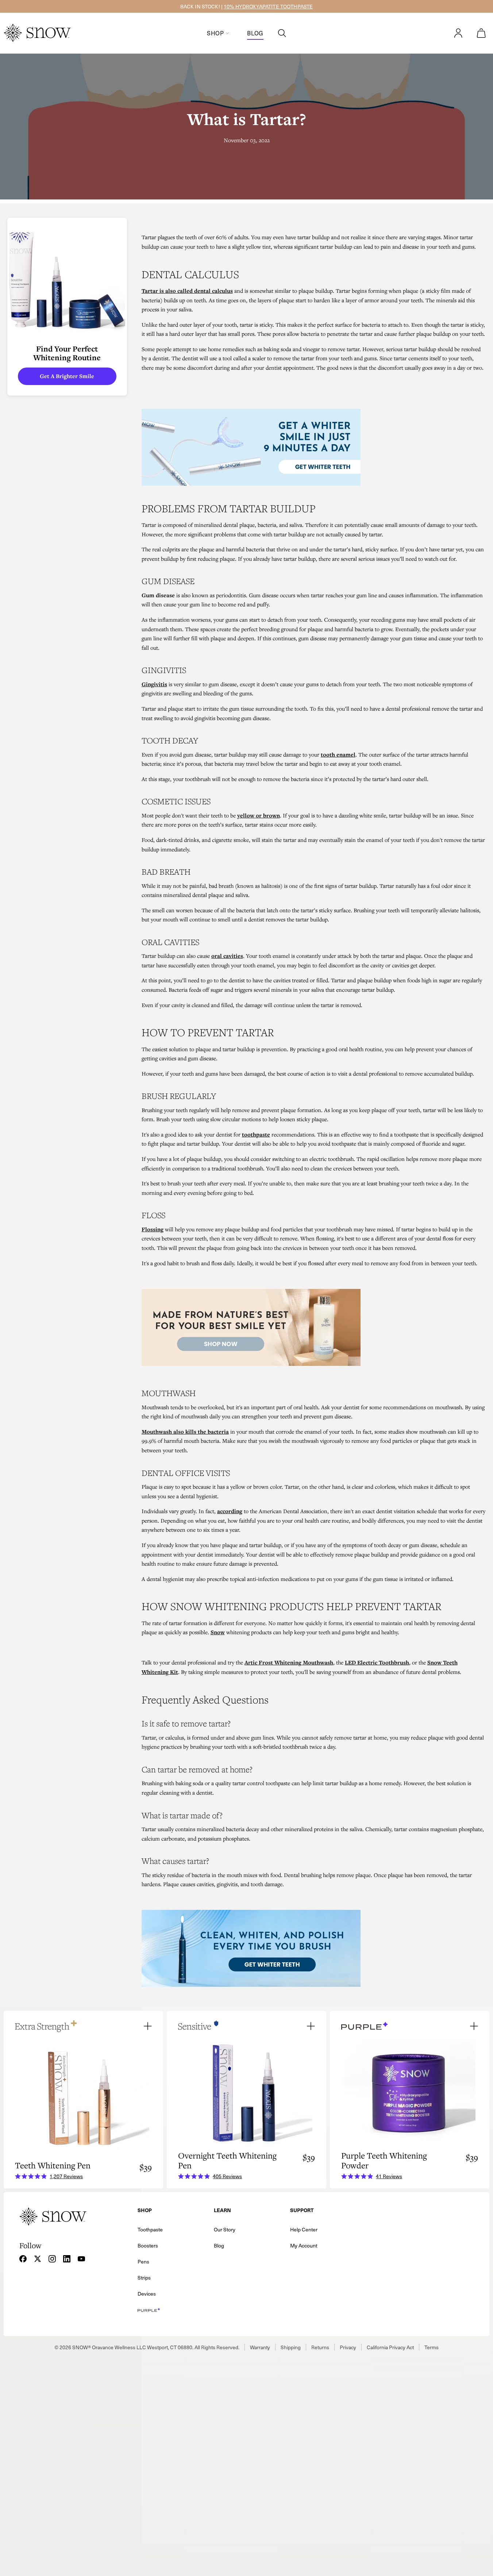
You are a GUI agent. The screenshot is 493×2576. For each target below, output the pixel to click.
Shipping (291, 2347)
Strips (144, 2278)
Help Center (304, 2229)
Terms (432, 2347)
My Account (304, 2245)
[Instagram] (52, 2259)
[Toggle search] (282, 33)
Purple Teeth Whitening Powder (384, 2160)
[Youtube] (81, 2259)
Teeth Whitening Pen (53, 2165)
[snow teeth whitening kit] (314, 447)
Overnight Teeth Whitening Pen (227, 2160)
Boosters (148, 2245)
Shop (215, 33)
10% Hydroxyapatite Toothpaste (268, 6)
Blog (255, 33)
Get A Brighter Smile (67, 376)
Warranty (260, 2347)
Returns (320, 2347)
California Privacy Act (390, 2347)
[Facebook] (23, 2259)
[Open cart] (481, 33)
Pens (143, 2262)
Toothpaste (150, 2229)
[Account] (458, 33)
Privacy (348, 2347)
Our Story (225, 2229)
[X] (38, 2259)
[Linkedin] (67, 2259)
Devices (147, 2294)
